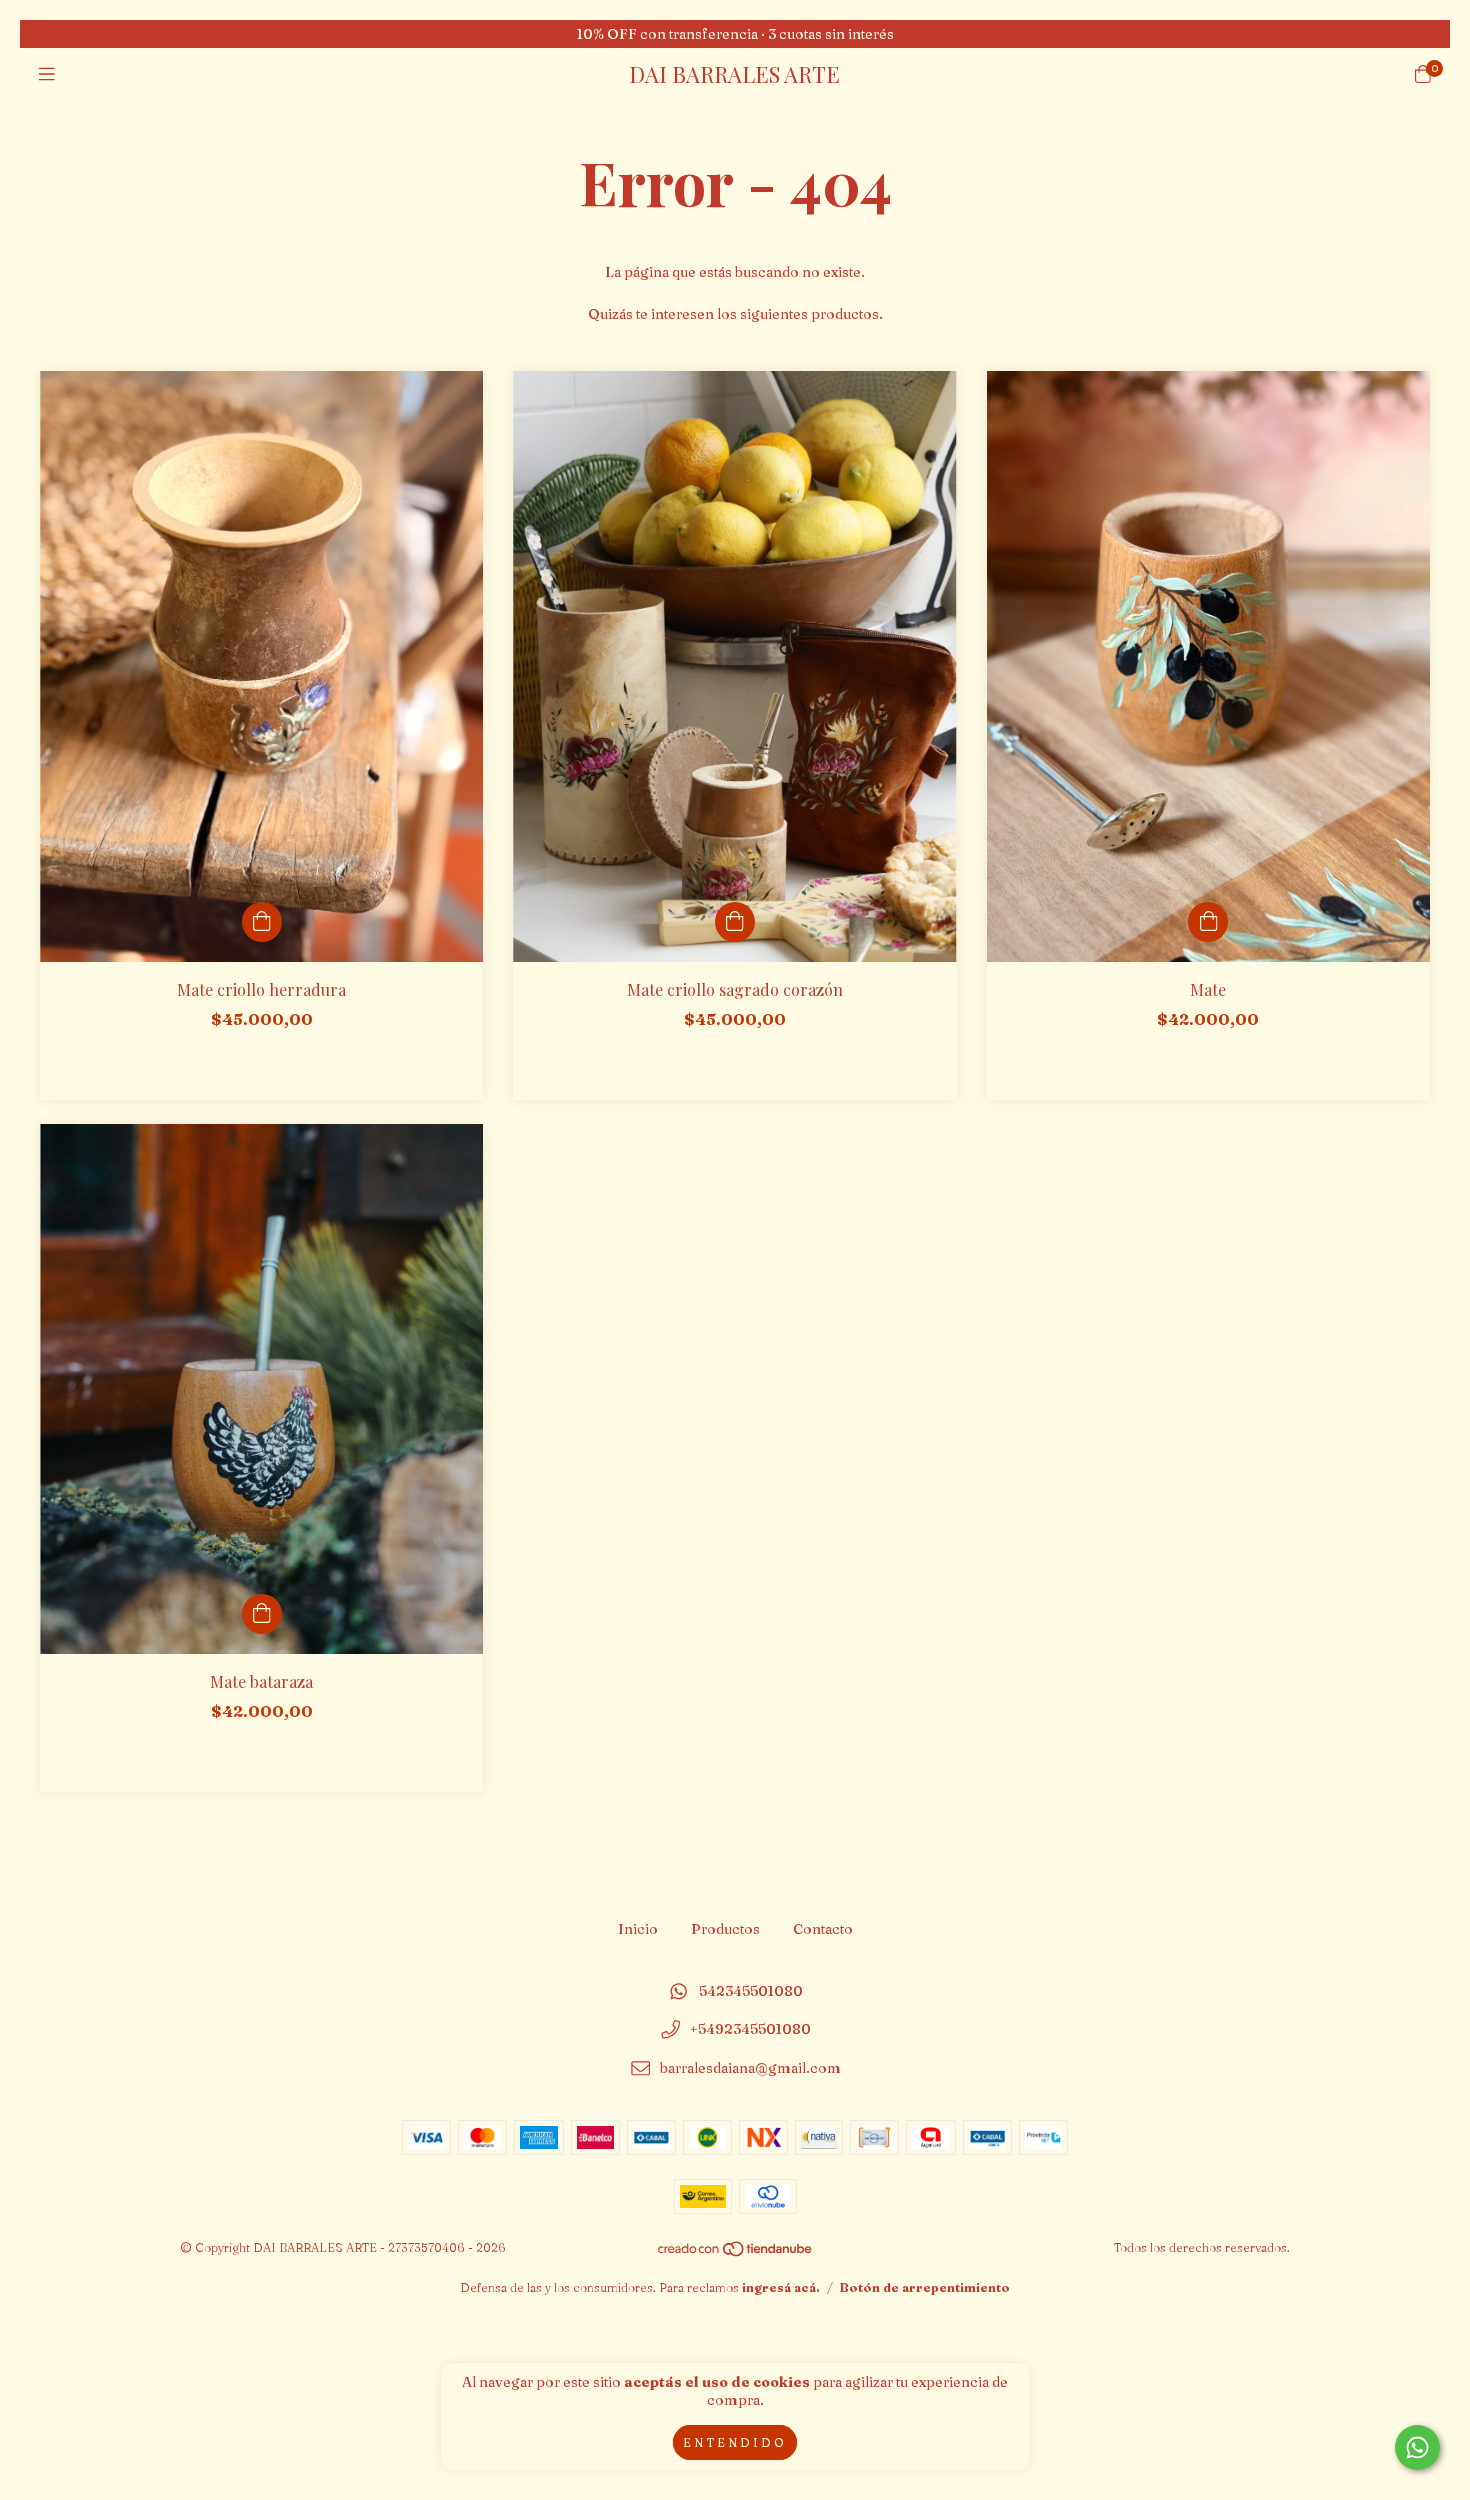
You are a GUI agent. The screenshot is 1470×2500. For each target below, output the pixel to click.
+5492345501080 (750, 2030)
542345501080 (751, 1991)
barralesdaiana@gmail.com (750, 2069)
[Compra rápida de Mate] (1208, 922)
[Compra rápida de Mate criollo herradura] (262, 922)
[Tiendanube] (736, 2252)
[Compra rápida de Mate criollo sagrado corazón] (735, 922)
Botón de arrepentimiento (925, 2287)
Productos (725, 1929)
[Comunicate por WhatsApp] (1417, 2447)
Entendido (735, 2442)
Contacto (823, 1929)
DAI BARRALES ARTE (734, 74)
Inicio (638, 1929)
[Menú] (47, 74)
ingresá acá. (781, 2287)
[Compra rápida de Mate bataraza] (262, 1614)
